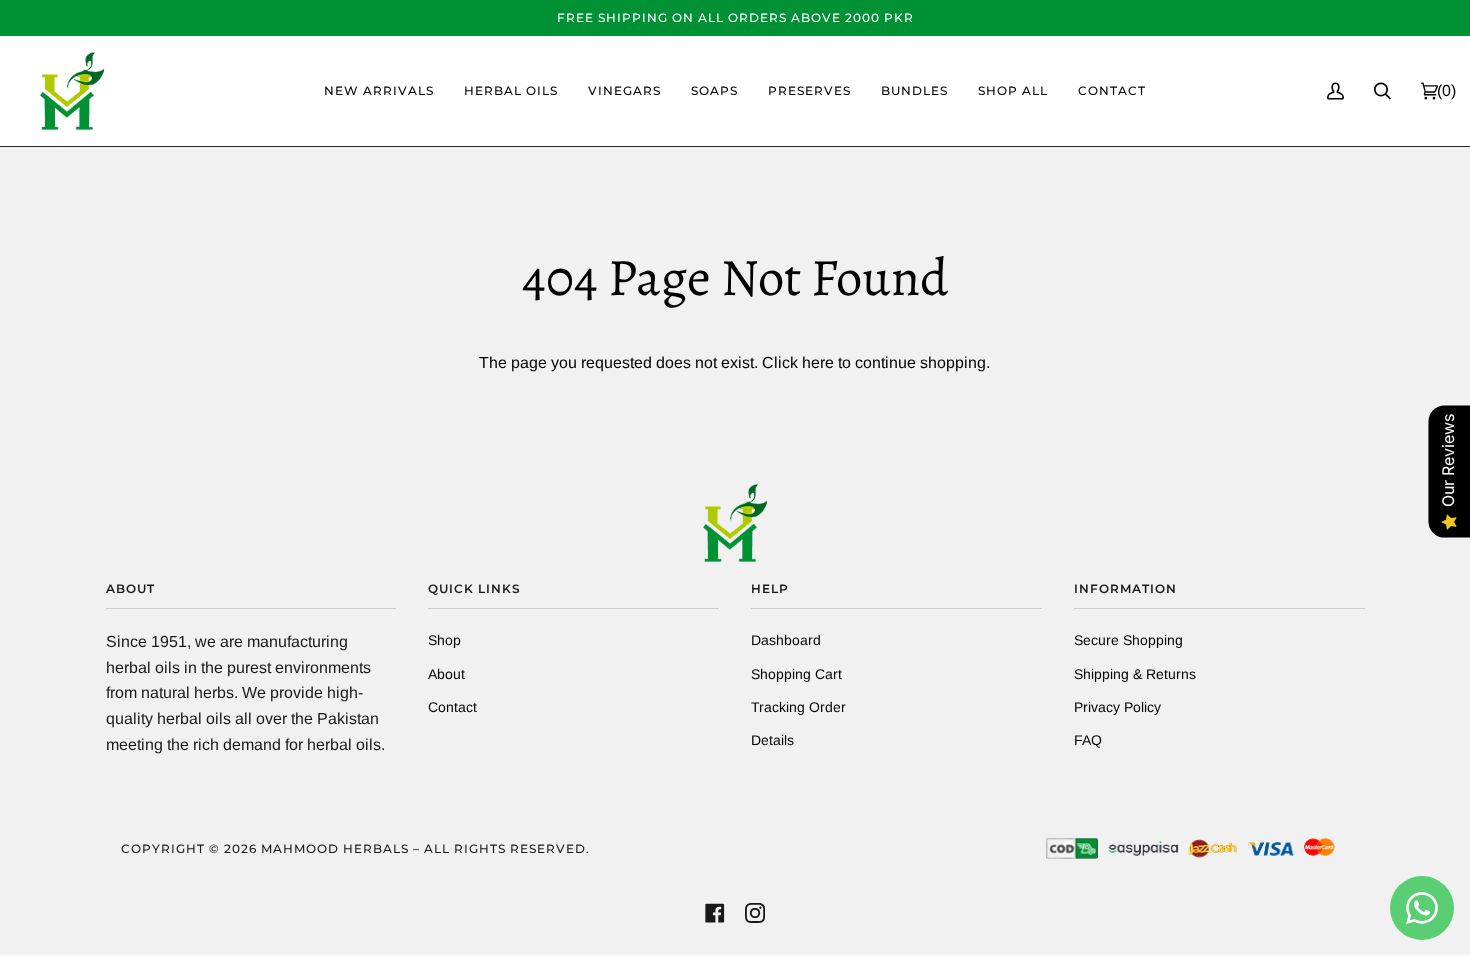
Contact (452, 707)
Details (772, 740)
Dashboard (786, 640)
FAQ (1088, 740)
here (818, 362)
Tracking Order (798, 707)
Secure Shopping (1128, 640)
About (446, 674)
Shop (444, 640)
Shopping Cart (796, 674)
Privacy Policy (1117, 707)
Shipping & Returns (1135, 674)
